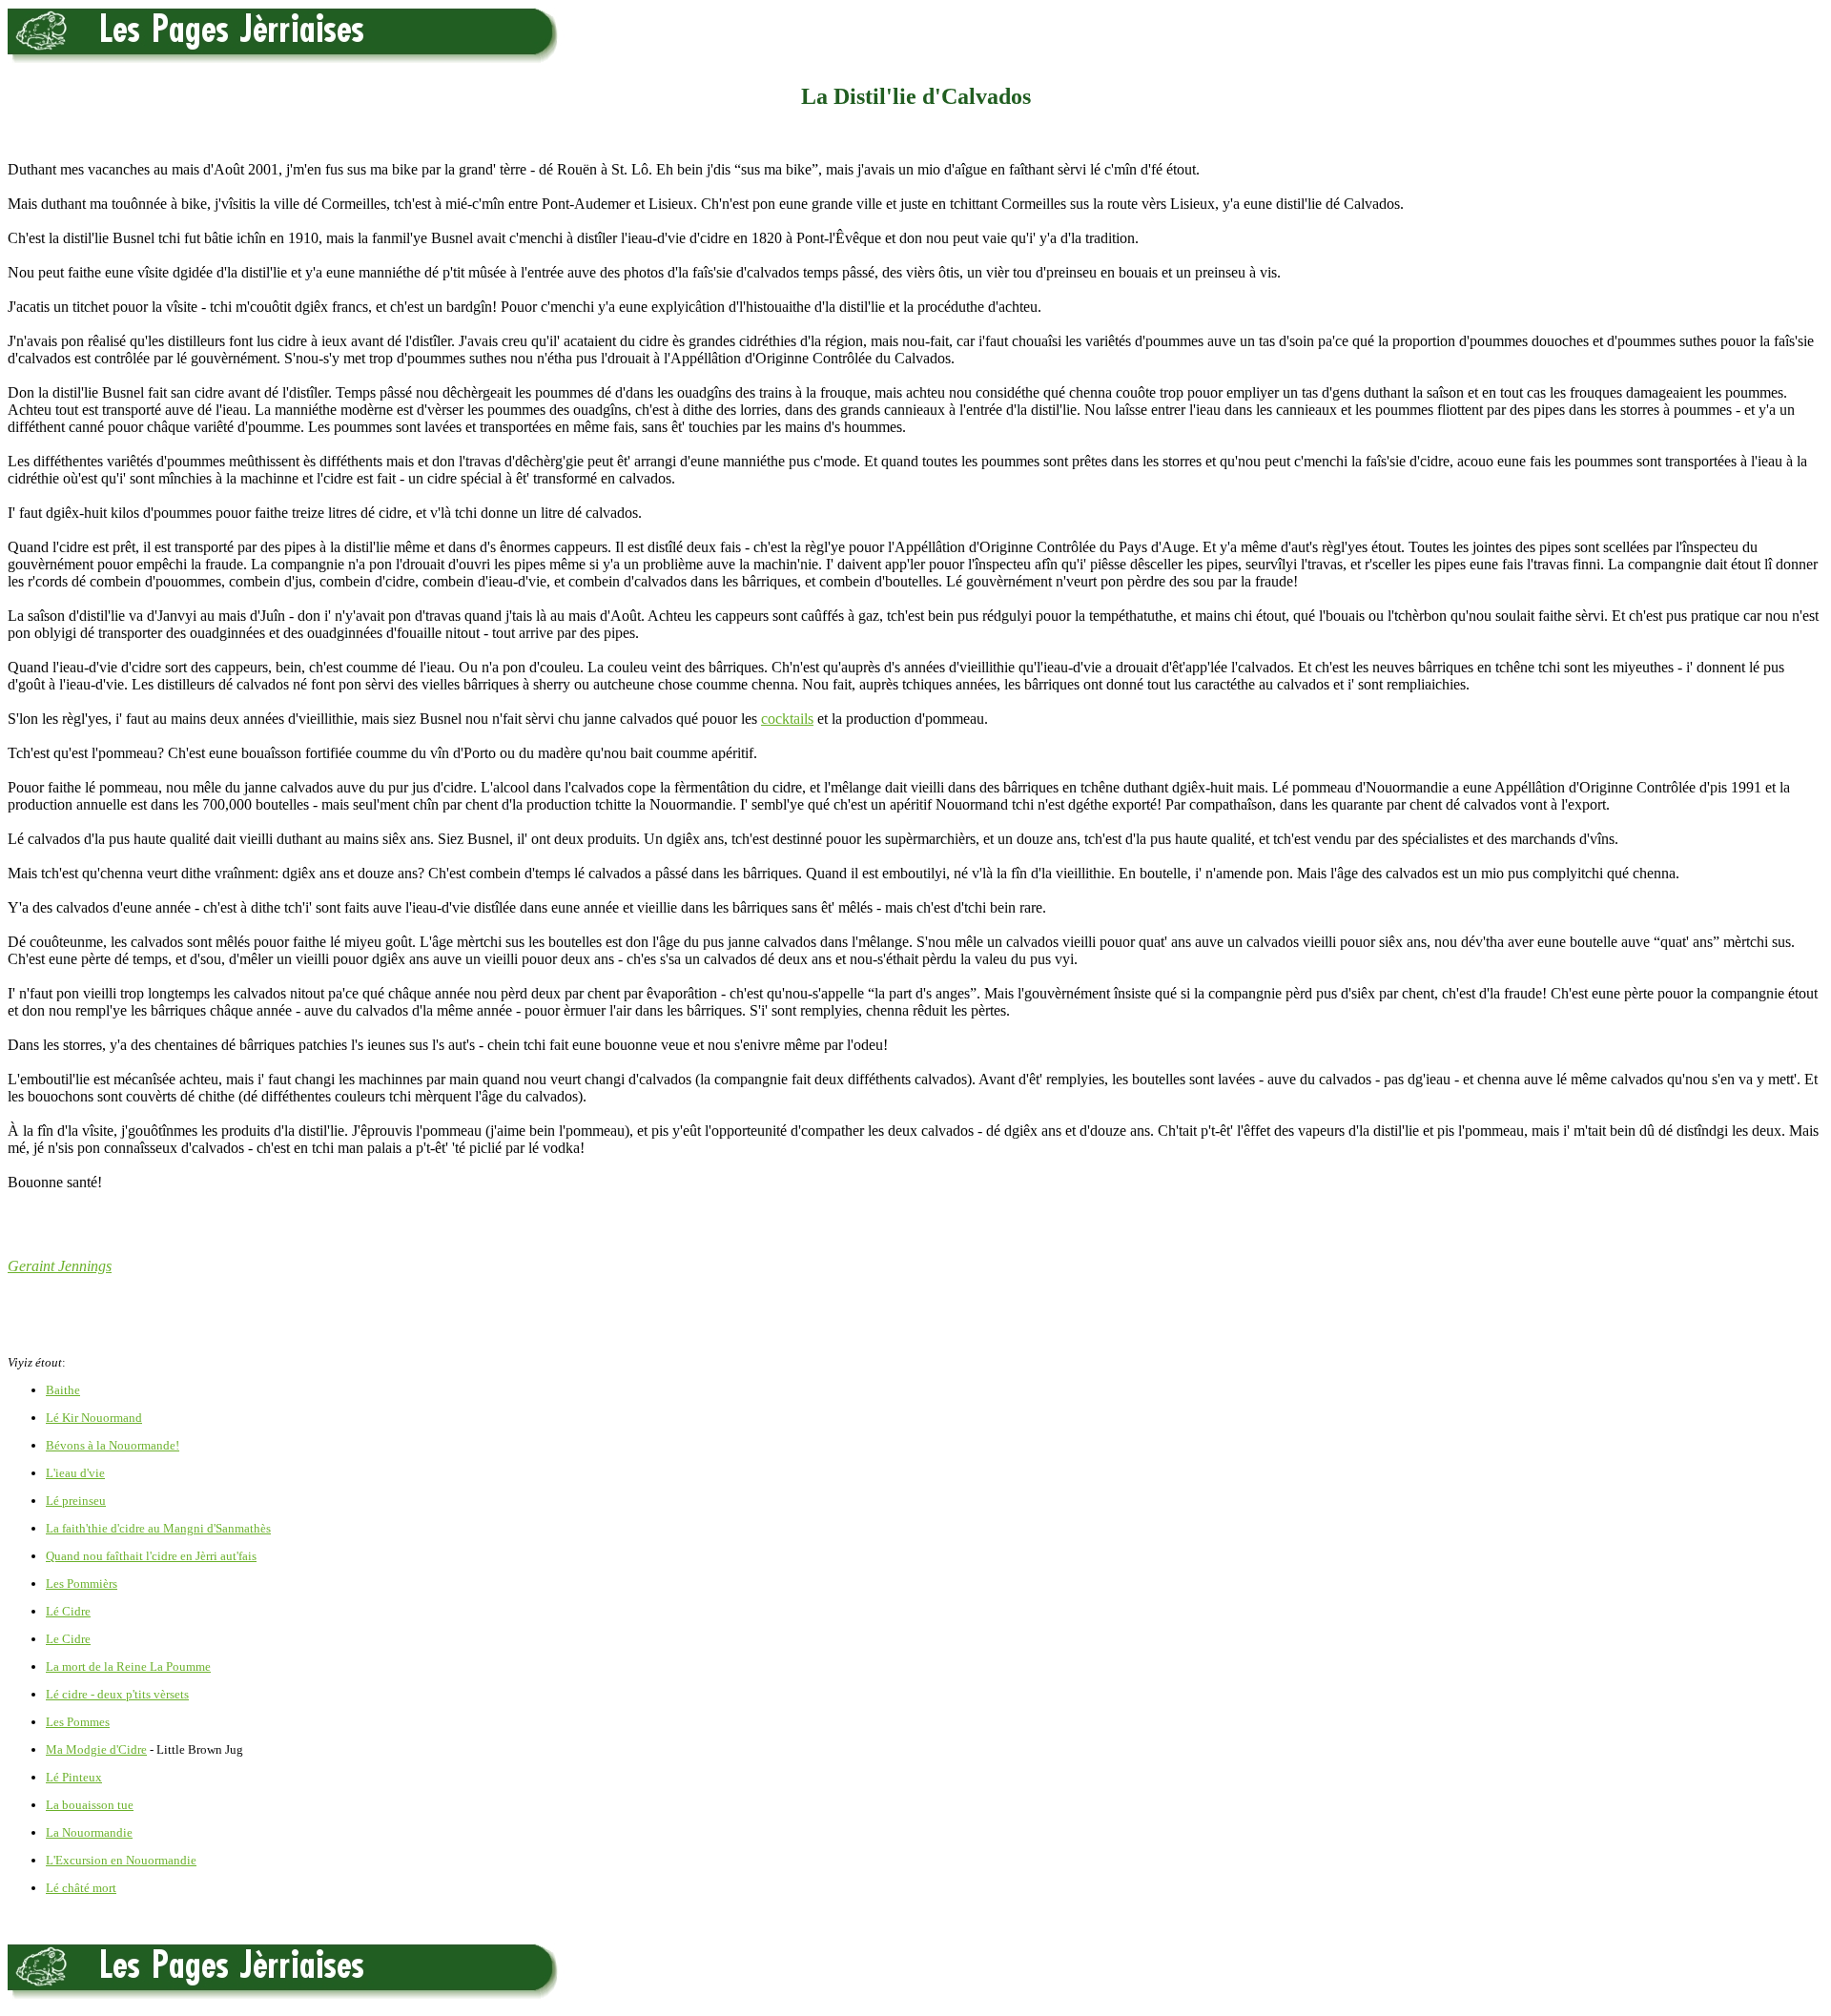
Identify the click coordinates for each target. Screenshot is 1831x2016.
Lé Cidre (68, 1611)
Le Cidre (68, 1639)
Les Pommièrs (82, 1584)
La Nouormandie (89, 1832)
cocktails (787, 719)
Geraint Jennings (60, 1266)
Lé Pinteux (74, 1777)
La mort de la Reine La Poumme (128, 1666)
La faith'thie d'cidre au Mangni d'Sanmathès (158, 1528)
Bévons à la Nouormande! (113, 1445)
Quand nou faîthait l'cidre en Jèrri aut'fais (151, 1556)
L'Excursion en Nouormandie (121, 1860)
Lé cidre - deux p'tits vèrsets (117, 1694)
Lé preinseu (76, 1501)
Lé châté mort (81, 1888)
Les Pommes (78, 1722)
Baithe (63, 1390)
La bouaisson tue (90, 1805)
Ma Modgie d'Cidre (96, 1749)
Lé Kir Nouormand (94, 1418)
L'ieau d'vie (75, 1473)
